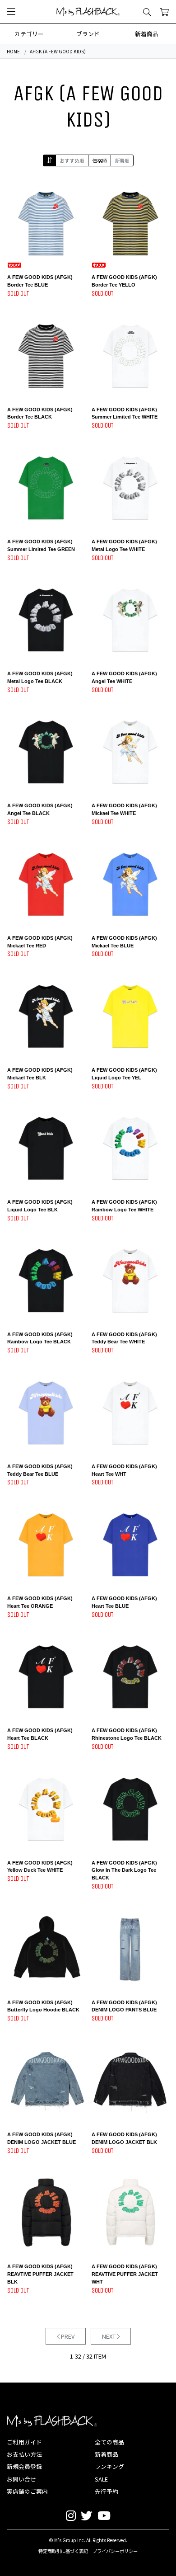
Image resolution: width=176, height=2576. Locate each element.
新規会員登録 (24, 2466)
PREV (67, 2336)
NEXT (109, 2336)
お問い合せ (21, 2479)
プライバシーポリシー (115, 2551)
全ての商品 (109, 2442)
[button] (11, 12)
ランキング (109, 2466)
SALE (101, 2479)
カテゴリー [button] (29, 34)
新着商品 (147, 34)
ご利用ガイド (24, 2442)
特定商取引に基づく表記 (63, 2551)
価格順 (100, 160)
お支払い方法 (24, 2454)
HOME (13, 51)
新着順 (122, 160)
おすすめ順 (72, 160)
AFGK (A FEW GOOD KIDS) (58, 51)
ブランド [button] (88, 34)
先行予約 (107, 2491)
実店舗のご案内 (27, 2491)
